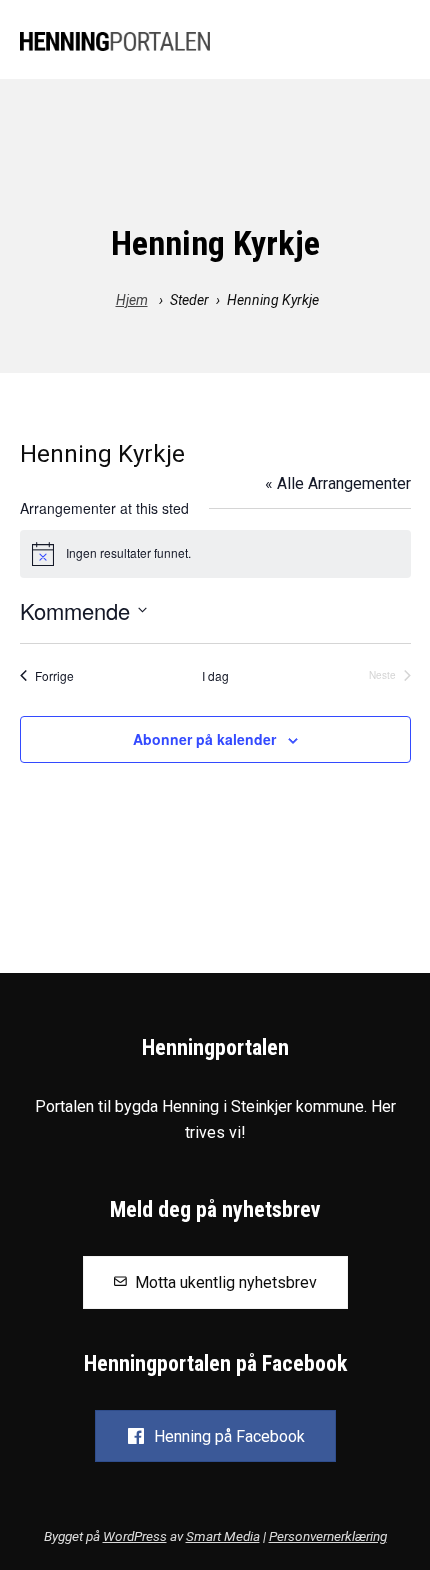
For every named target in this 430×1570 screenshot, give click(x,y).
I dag (215, 676)
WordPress (135, 1536)
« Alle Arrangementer (338, 483)
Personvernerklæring (328, 1536)
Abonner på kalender (204, 739)
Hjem (132, 300)
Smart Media (223, 1536)
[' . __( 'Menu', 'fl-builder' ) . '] (394, 42)
